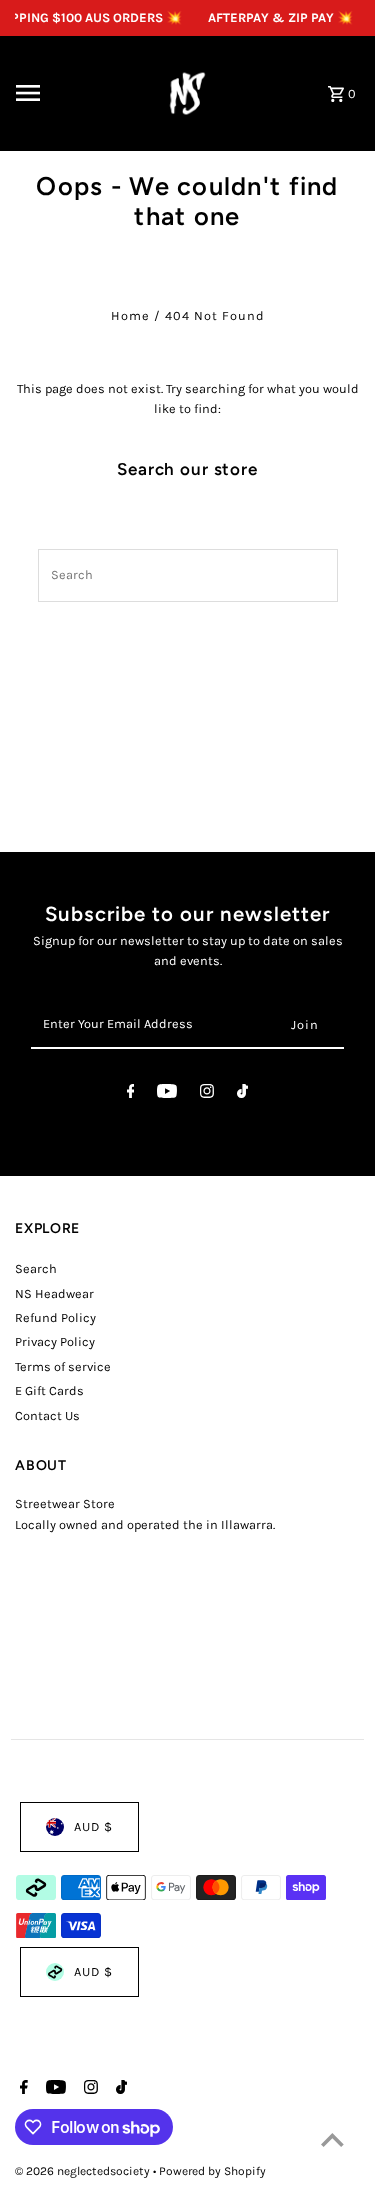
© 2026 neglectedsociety (84, 2171)
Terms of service (63, 1366)
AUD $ (93, 1826)
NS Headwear (54, 1293)
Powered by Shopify (212, 2171)
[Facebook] (131, 1094)
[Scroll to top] (332, 2139)
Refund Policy (55, 1317)
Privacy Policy (55, 1341)
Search (36, 1268)
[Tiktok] (242, 1094)
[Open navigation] (72, 93)
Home (130, 315)
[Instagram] (207, 1094)
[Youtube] (167, 1094)
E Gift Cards (49, 1390)
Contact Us (47, 1415)
